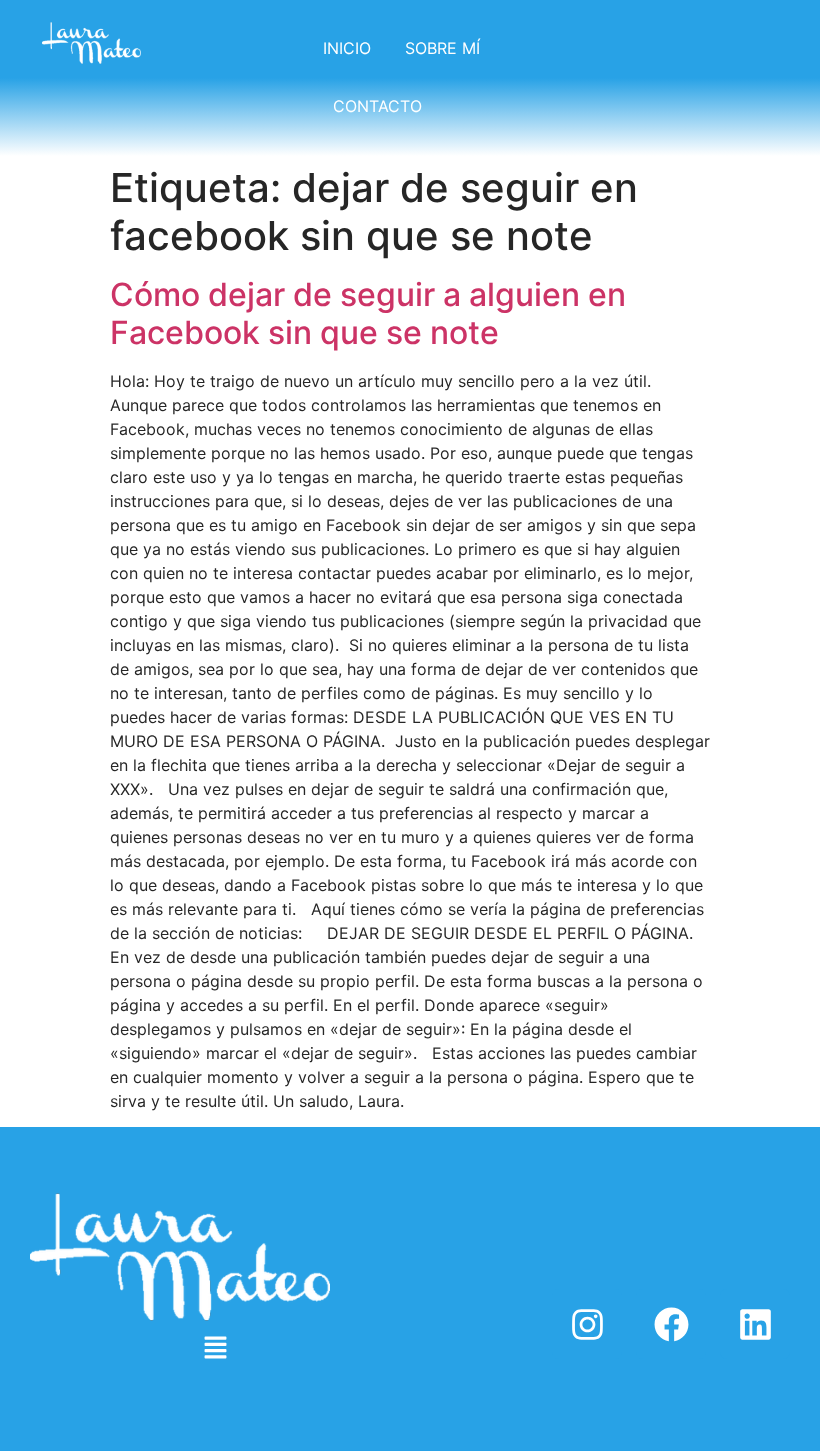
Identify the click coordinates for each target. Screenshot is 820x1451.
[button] (215, 1348)
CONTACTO (377, 106)
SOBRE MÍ (442, 48)
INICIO (347, 48)
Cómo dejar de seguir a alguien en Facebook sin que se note (368, 313)
